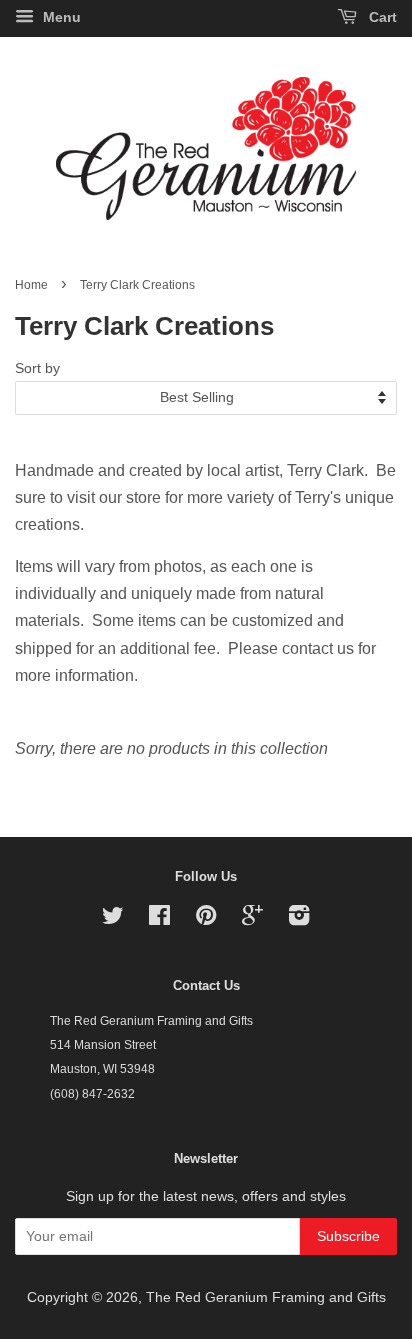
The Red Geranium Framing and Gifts (266, 1297)
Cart (381, 17)
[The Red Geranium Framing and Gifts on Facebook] (159, 919)
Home (31, 285)
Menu (60, 17)
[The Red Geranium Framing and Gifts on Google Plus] (252, 919)
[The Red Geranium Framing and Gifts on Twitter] (113, 919)
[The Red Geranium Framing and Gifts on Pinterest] (206, 919)
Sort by (37, 368)
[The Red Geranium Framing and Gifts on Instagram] (299, 919)
